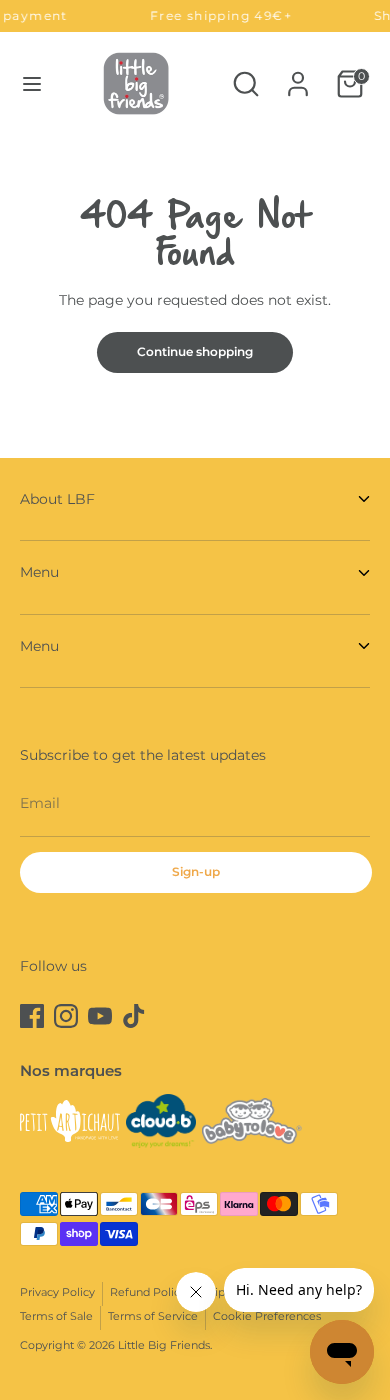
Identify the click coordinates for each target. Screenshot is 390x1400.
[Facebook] (32, 1016)
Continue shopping (195, 351)
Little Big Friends (164, 1345)
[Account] (298, 75)
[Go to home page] (136, 83)
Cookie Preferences (267, 1316)
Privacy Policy (57, 1292)
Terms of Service (153, 1316)
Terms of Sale (56, 1316)
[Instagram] (66, 1016)
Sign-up (196, 871)
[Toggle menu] (32, 84)
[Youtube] (100, 1016)
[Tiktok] (134, 1016)
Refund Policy (148, 1292)
